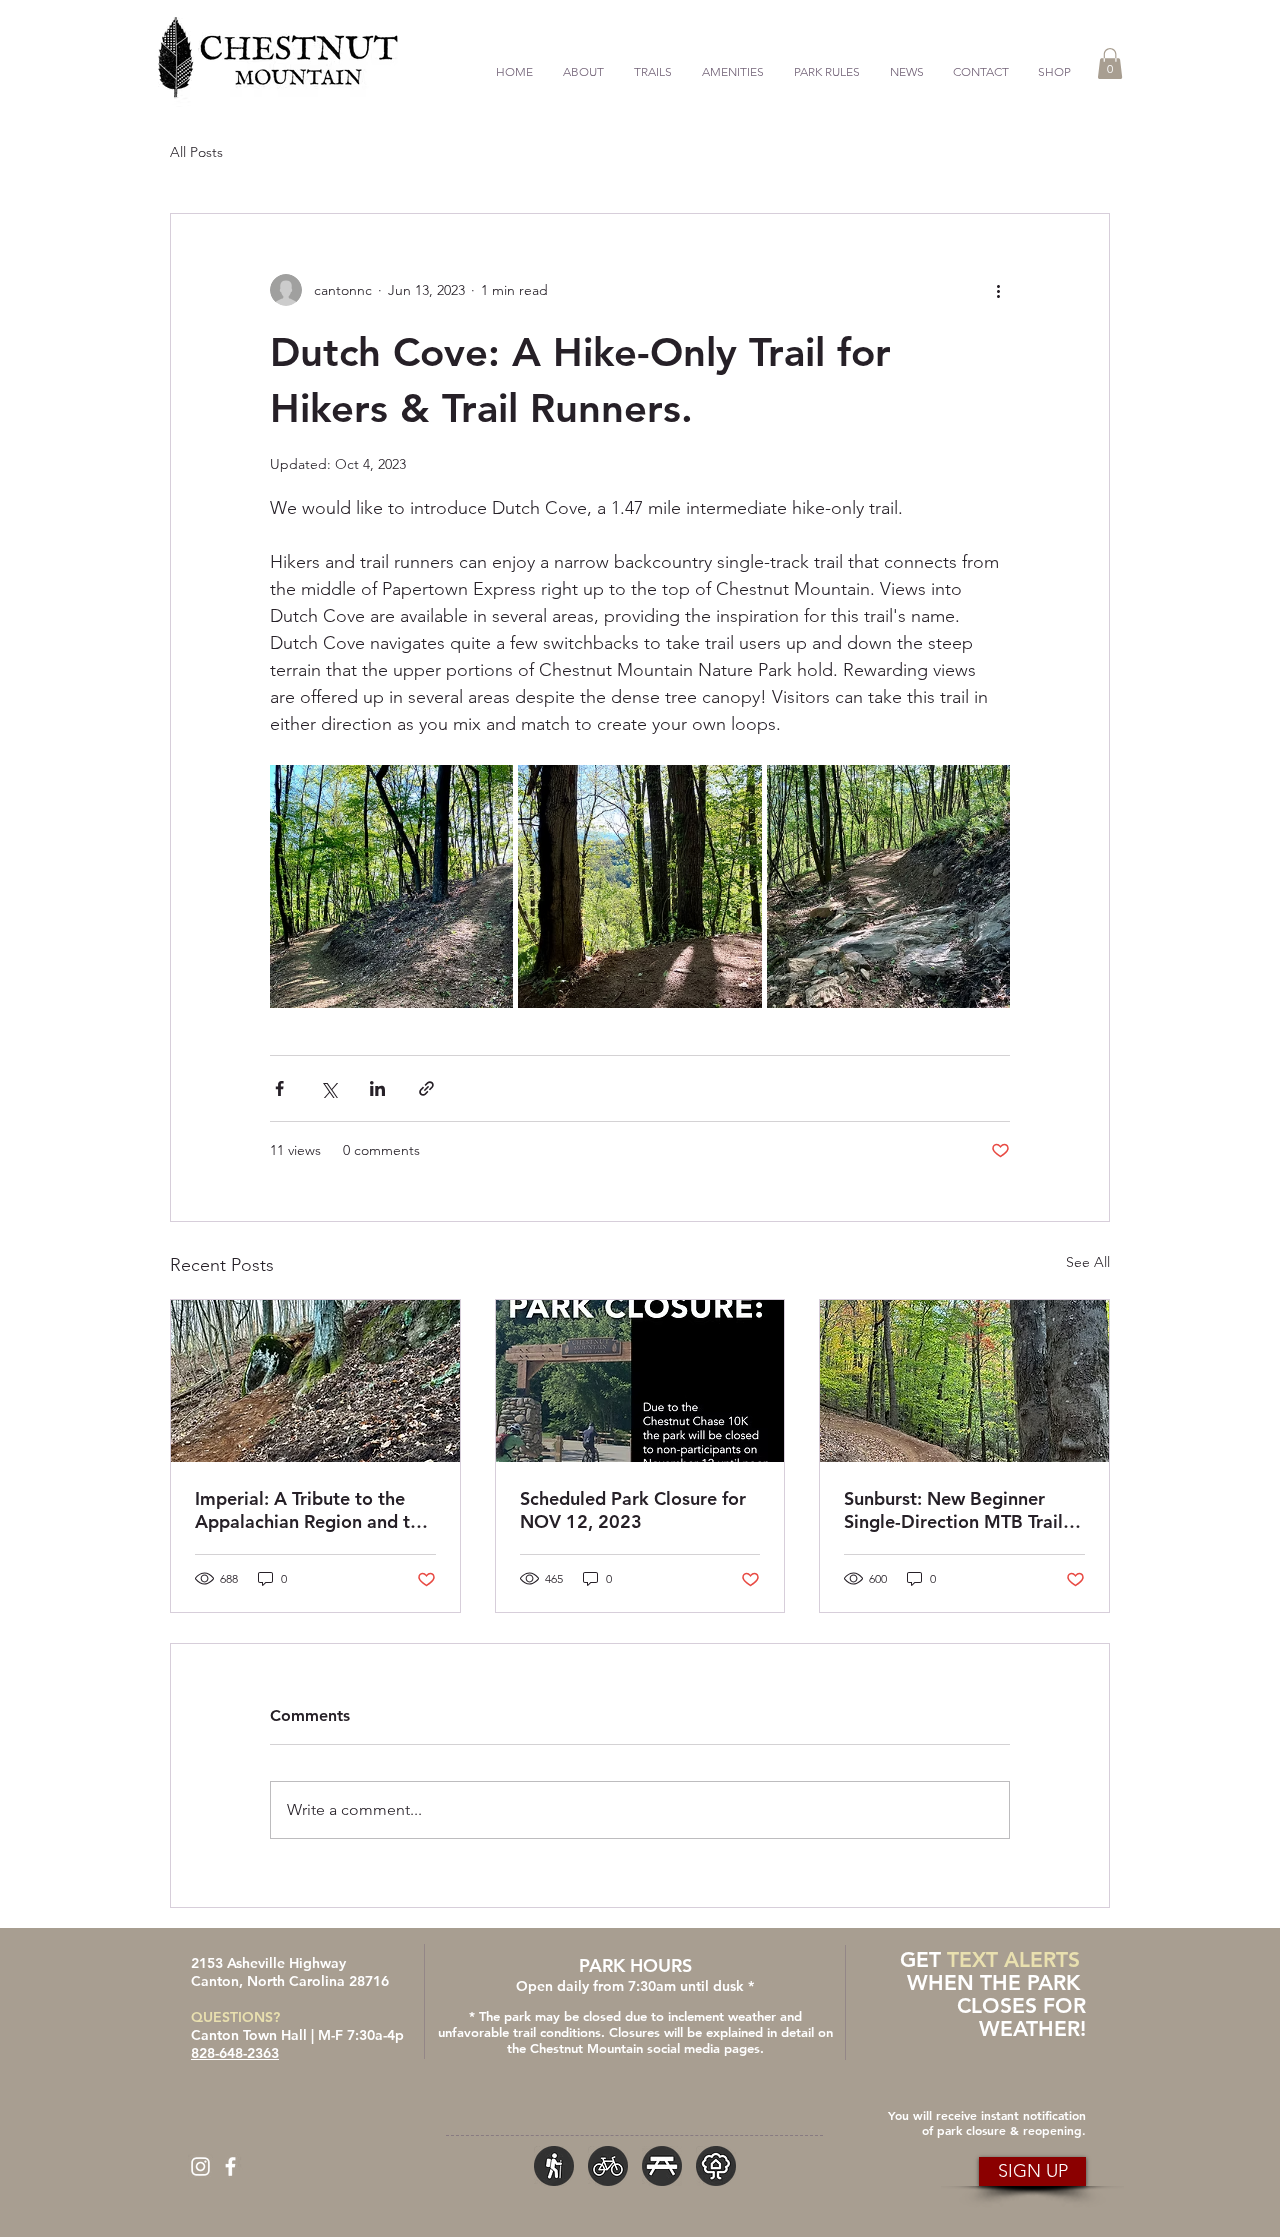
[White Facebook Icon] (230, 2166)
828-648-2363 (235, 2053)
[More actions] (998, 290)
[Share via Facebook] (279, 1088)
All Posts (196, 152)
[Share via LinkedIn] (377, 1088)
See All (1088, 1262)
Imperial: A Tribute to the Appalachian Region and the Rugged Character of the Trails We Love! (312, 1510)
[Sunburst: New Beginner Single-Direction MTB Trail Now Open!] (964, 1381)
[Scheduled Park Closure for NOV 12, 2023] (640, 1381)
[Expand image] (391, 886)
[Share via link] (426, 1088)
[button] (653, 62)
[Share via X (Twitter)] (328, 1088)
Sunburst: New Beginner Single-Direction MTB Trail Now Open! (953, 1510)
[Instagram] (200, 2166)
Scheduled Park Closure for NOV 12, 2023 (633, 1510)
